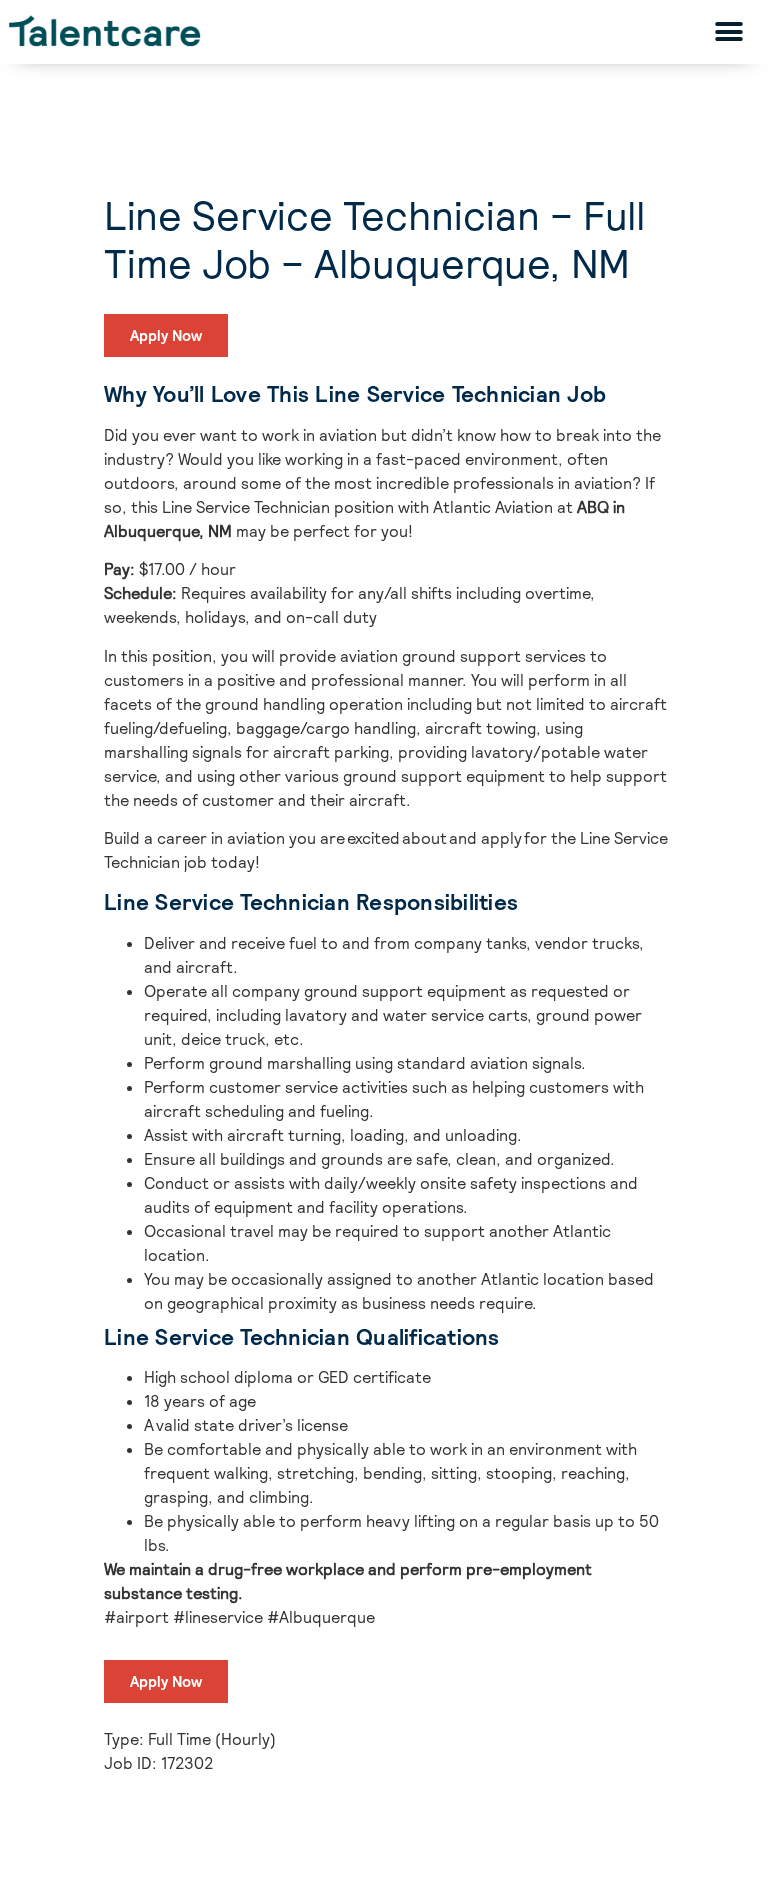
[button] (729, 31)
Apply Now (166, 335)
